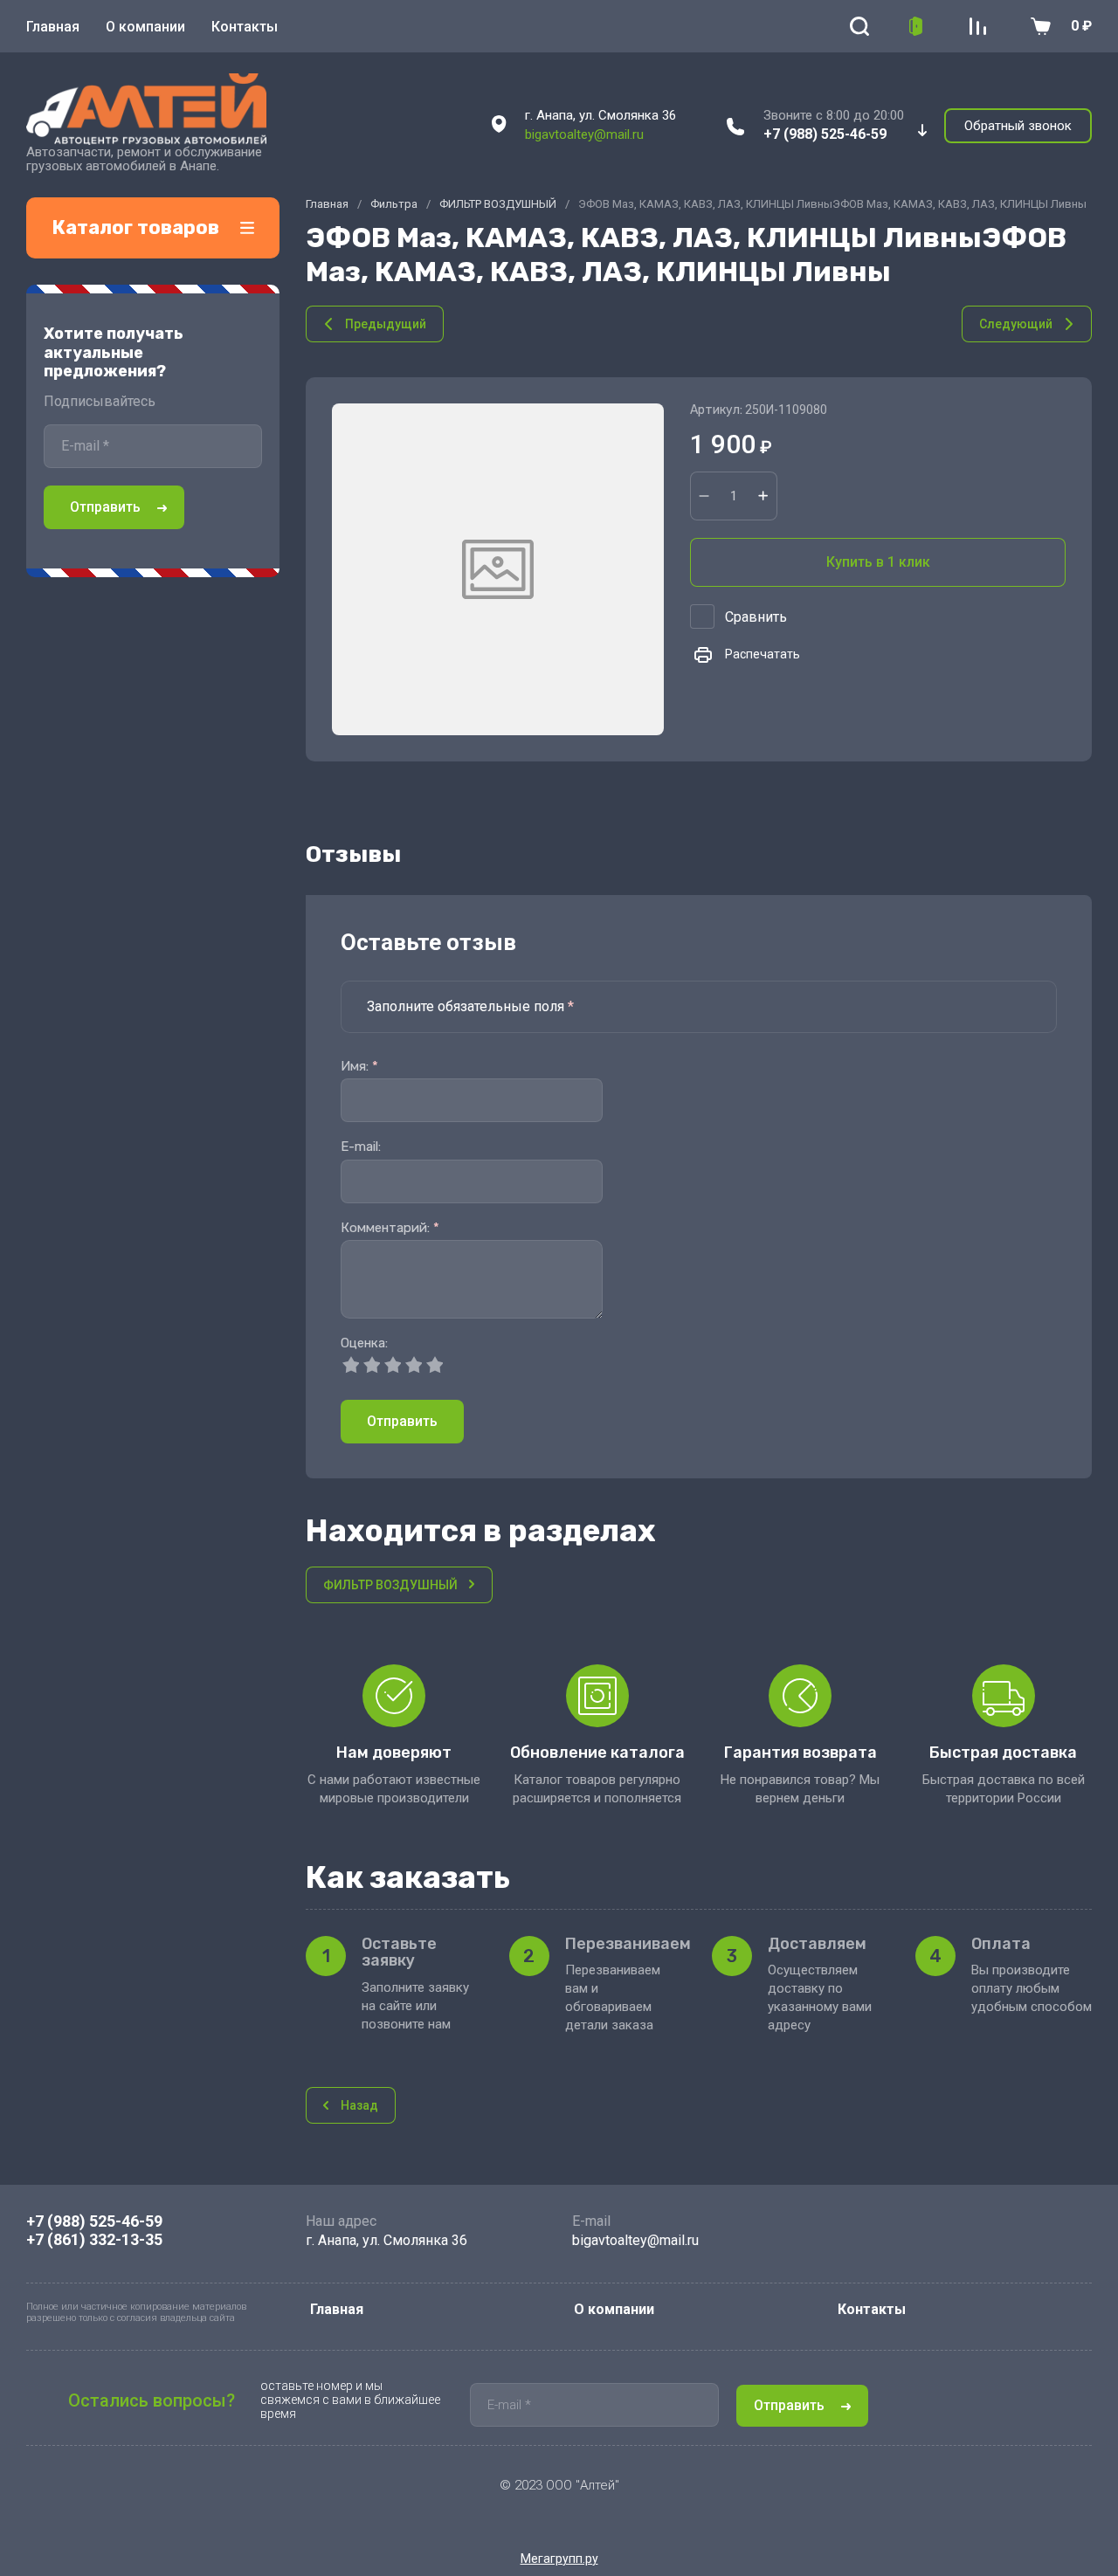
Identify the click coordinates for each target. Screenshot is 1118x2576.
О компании (145, 27)
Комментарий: (390, 1228)
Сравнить (756, 617)
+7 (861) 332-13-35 (94, 2239)
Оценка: (364, 1343)
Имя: (359, 1067)
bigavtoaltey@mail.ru (584, 134)
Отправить (105, 507)
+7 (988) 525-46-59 (825, 134)
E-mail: (361, 1147)
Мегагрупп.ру (559, 2559)
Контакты (245, 27)
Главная (53, 27)
